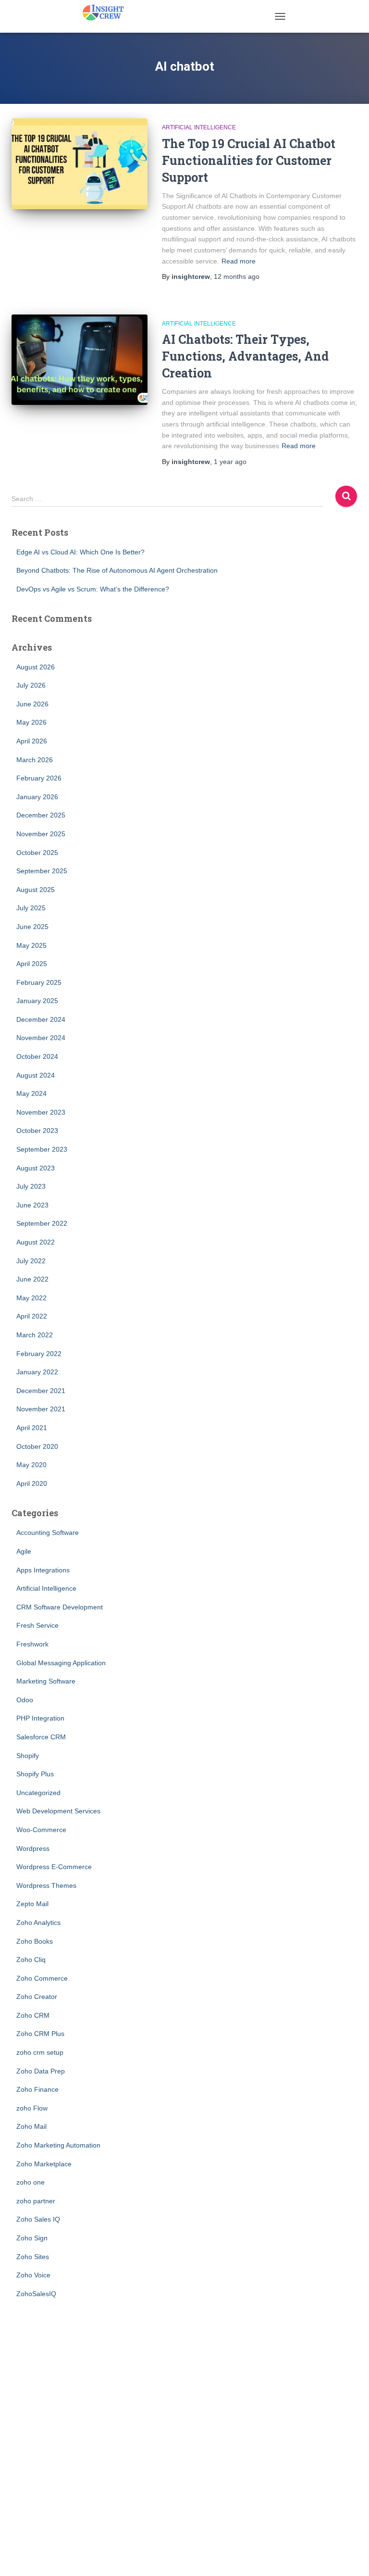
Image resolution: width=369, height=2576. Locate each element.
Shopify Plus (35, 1774)
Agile (24, 1551)
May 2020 (31, 1465)
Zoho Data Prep (41, 2071)
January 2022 (37, 1372)
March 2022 (35, 1335)
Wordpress (33, 1848)
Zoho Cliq (31, 1960)
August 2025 (36, 890)
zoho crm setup (40, 2052)
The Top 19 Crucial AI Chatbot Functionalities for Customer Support (249, 160)
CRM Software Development (60, 1607)
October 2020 (37, 1446)
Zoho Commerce (42, 1978)
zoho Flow (32, 2108)
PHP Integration (40, 1718)
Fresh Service (37, 1625)
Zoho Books (35, 1941)
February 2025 (39, 982)
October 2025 (37, 853)
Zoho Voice (33, 2275)
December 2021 (41, 1391)
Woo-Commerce (41, 1830)
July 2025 (31, 908)
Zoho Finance (37, 2089)
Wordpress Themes (46, 1885)
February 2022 (39, 1354)
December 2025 (41, 815)
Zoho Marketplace (44, 2164)
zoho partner (36, 2201)
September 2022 (42, 1223)
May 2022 (31, 1298)
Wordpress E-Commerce (54, 1867)
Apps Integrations (43, 1570)
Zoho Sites (33, 2257)
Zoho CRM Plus (40, 2034)
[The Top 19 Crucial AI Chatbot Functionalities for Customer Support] (80, 163)
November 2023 (41, 1112)
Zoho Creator (37, 1997)
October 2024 (37, 1056)
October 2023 (37, 1131)
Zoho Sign (32, 2238)
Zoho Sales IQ (38, 2219)
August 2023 (36, 1168)
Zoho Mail (31, 2126)
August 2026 (36, 667)
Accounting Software (48, 1533)
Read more (239, 261)
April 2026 (32, 741)
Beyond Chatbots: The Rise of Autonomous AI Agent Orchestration (117, 570)
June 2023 (32, 1205)
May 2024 (31, 1093)
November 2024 (41, 1038)
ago (237, 276)
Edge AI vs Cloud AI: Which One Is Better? (80, 552)
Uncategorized (38, 1793)
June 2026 (32, 704)
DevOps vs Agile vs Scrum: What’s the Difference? (93, 589)
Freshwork (32, 1644)
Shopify (28, 1756)
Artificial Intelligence (199, 127)
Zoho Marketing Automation (58, 2145)
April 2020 (32, 1483)
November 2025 (41, 834)
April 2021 (32, 1428)
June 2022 (32, 1279)
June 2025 (32, 927)
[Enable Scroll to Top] (350, 2557)
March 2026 (35, 760)
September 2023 (42, 1149)
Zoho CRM (33, 2015)
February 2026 (39, 778)
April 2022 (32, 1316)
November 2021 (41, 1409)
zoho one (31, 2182)
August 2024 (36, 1075)
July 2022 (31, 1261)
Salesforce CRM (41, 1737)
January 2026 (37, 797)
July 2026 (31, 685)
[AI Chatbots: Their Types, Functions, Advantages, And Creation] (80, 360)
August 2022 (36, 1242)
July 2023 (31, 1186)
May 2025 (31, 945)
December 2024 (41, 1019)
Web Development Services (58, 1811)
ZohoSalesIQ (36, 2294)
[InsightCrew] (107, 12)
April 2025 (32, 964)
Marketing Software (46, 1681)
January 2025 (37, 1001)
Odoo (25, 1700)
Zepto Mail (32, 1904)
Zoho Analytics (38, 1923)
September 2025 (42, 871)
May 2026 (31, 722)
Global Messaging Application (61, 1663)
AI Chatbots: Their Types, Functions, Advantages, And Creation (245, 356)
